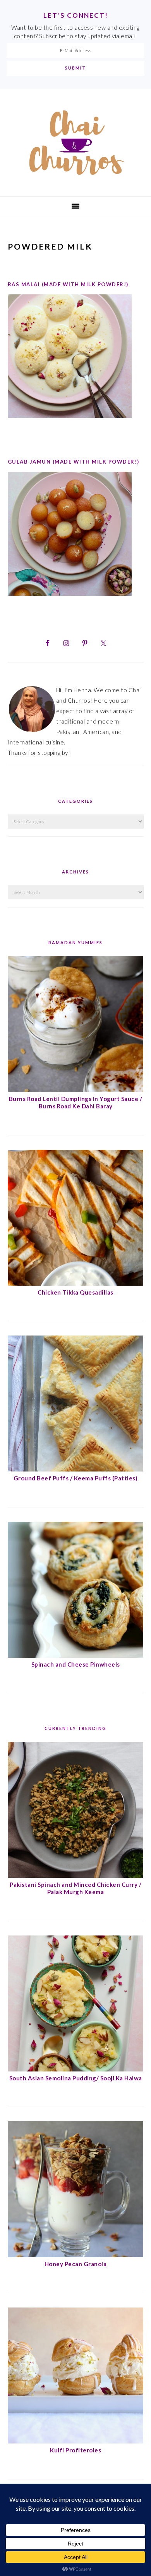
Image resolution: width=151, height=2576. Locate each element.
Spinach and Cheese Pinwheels (76, 1664)
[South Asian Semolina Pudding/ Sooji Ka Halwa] (76, 2069)
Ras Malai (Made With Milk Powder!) (68, 284)
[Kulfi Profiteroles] (76, 2441)
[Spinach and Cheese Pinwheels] (76, 1655)
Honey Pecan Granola (76, 2264)
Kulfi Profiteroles (75, 2450)
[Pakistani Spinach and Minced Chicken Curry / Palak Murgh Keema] (76, 1876)
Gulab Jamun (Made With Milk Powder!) (74, 462)
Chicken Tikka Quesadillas (75, 1292)
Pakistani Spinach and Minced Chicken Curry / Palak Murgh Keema (75, 1888)
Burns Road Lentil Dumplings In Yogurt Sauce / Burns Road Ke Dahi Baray (76, 1103)
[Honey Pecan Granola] (76, 2255)
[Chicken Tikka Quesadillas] (76, 1283)
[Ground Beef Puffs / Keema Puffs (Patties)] (76, 1469)
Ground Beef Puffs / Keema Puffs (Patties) (76, 1478)
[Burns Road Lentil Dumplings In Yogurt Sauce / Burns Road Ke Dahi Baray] (76, 1090)
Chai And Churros (75, 143)
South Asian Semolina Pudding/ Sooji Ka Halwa (76, 2078)
